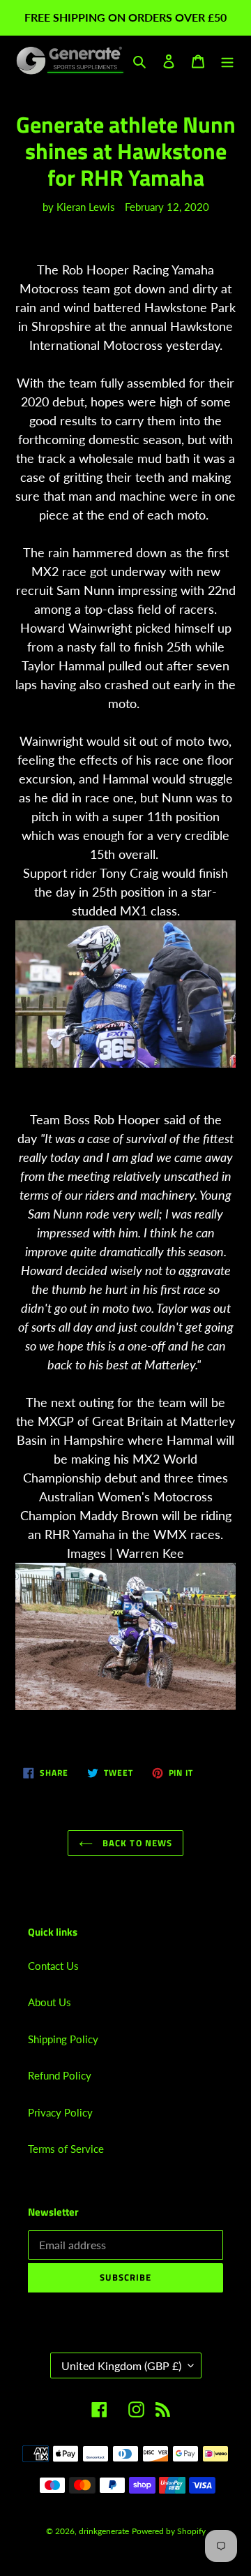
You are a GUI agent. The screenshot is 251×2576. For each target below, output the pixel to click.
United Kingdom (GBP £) (121, 2365)
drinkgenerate (104, 2531)
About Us (50, 2002)
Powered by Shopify (169, 2531)
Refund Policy (60, 2075)
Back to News (136, 1843)
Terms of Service (66, 2149)
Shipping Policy (63, 2039)
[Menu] (227, 60)
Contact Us (53, 1966)
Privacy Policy (60, 2112)
